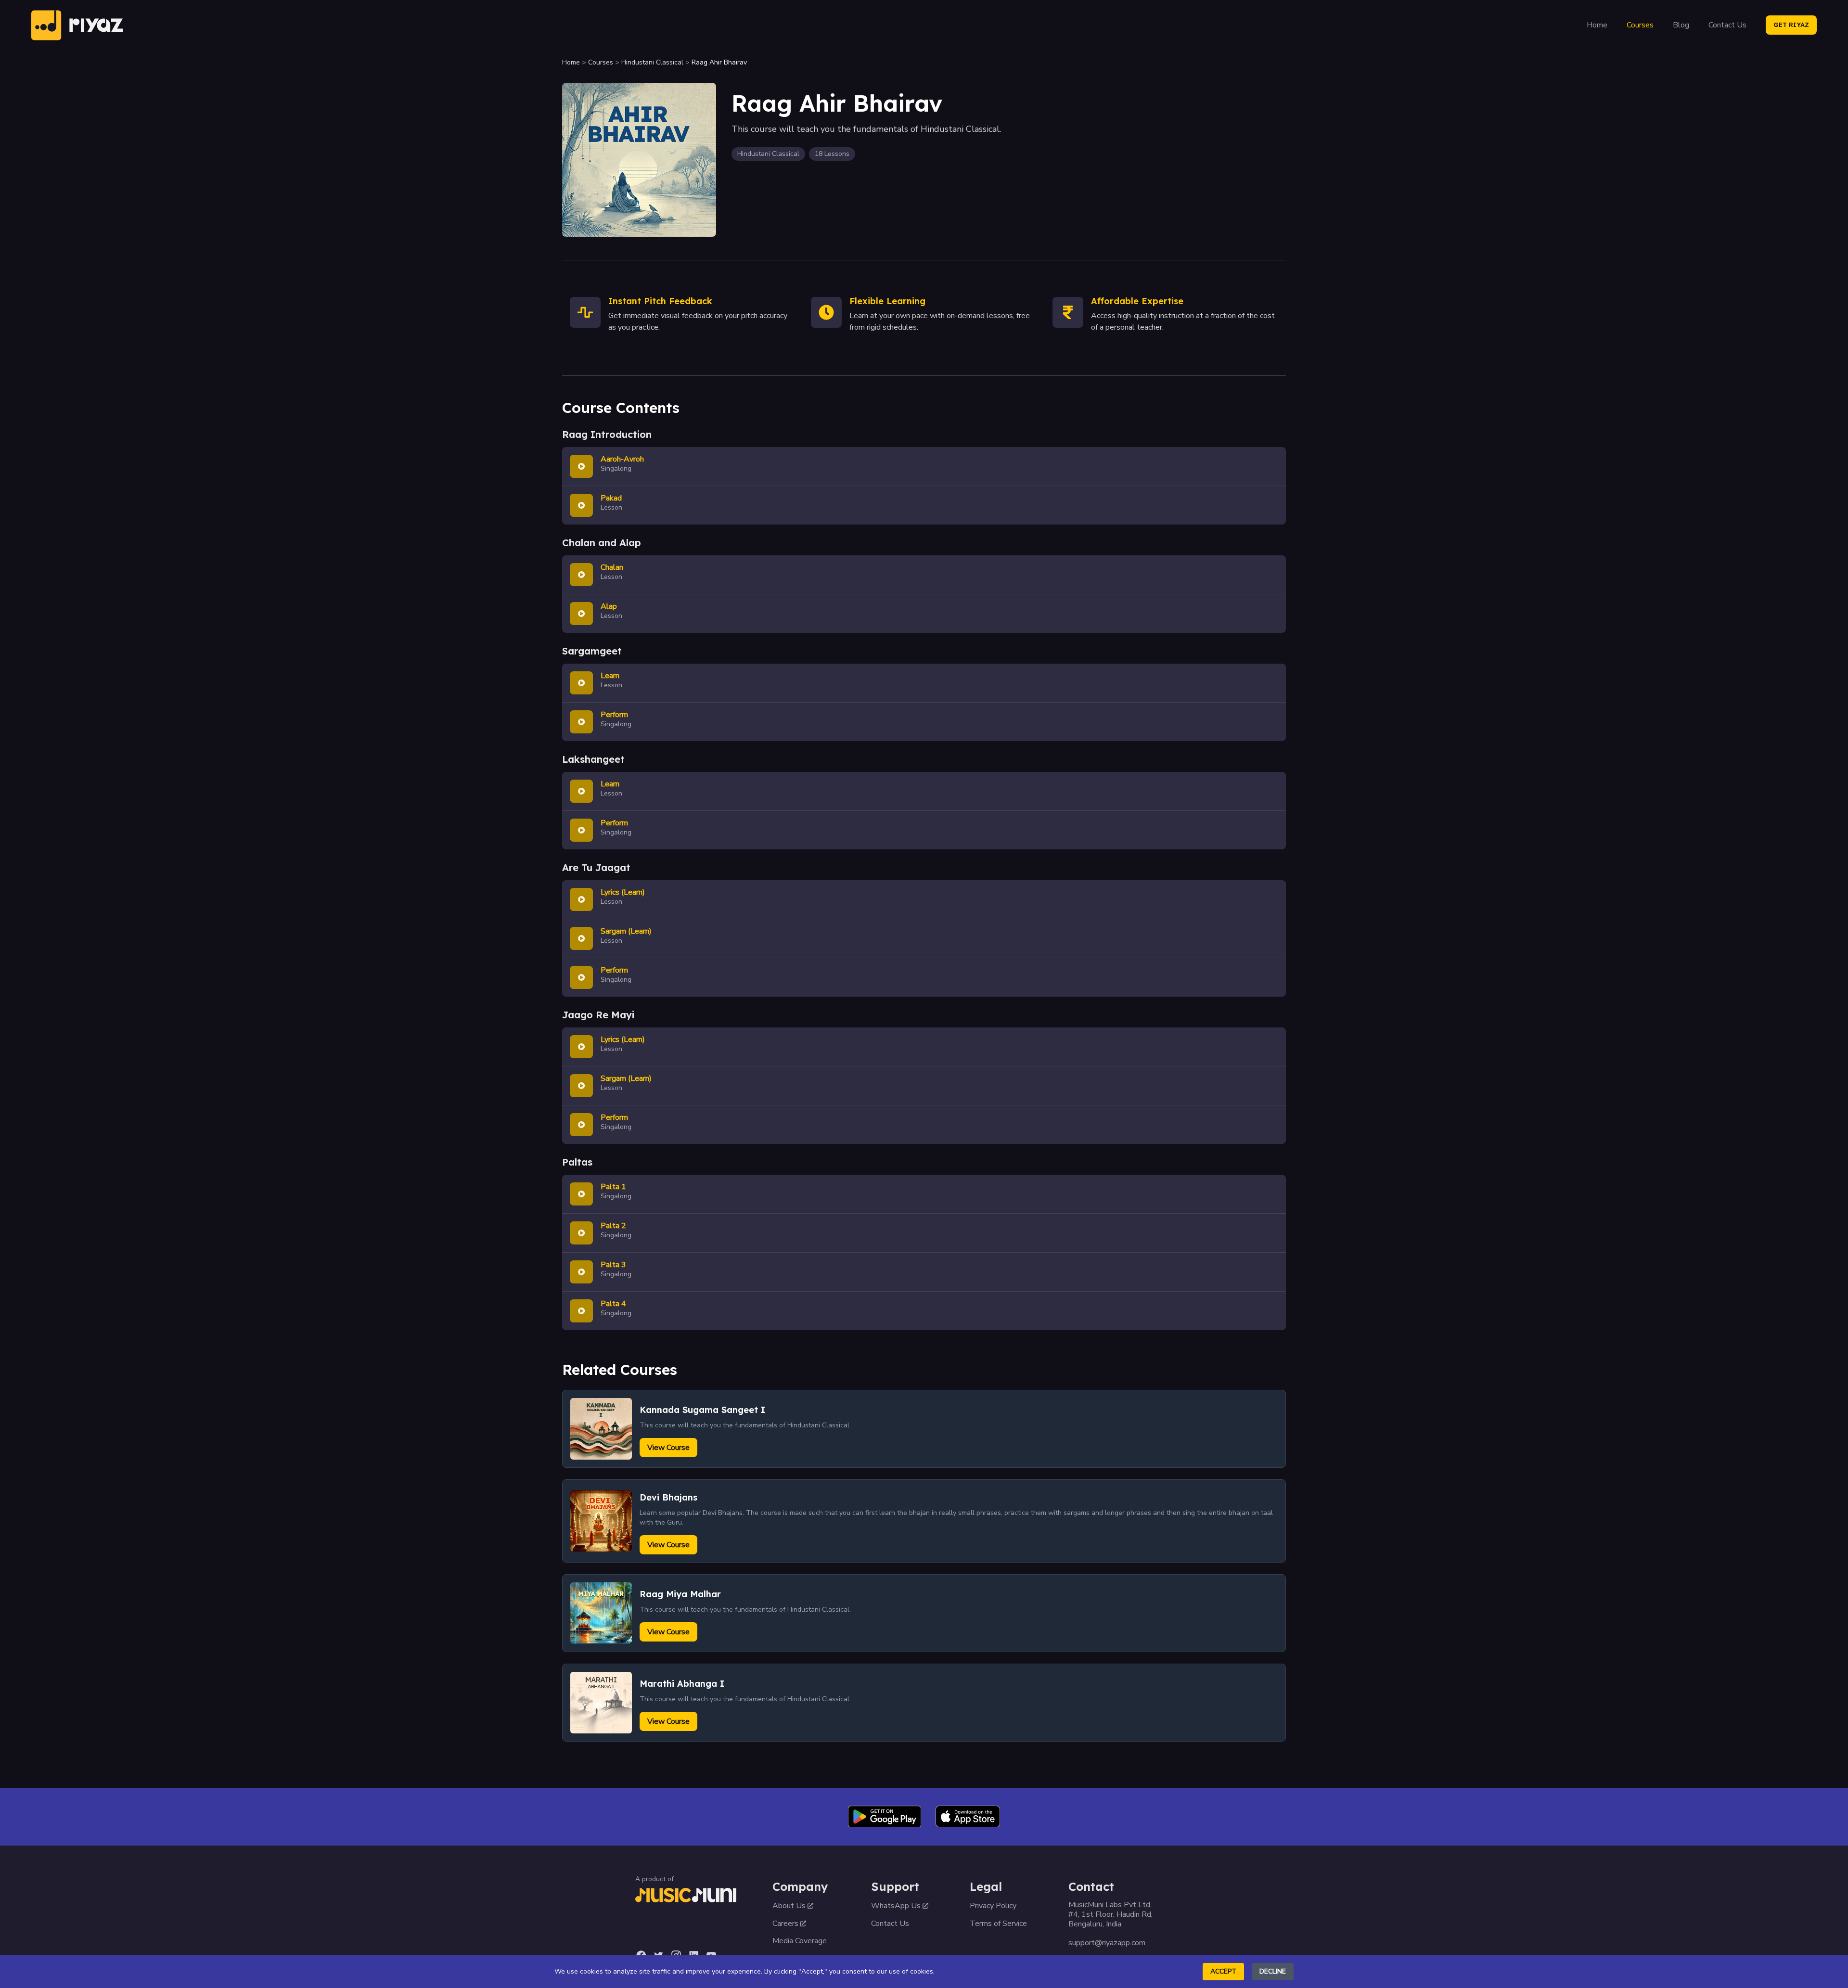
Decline (1273, 1971)
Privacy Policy (993, 1906)
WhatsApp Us (896, 1906)
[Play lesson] (581, 466)
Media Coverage (800, 1941)
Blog (1681, 25)
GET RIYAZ (1791, 25)
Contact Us (1727, 25)
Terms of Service (998, 1924)
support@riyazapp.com (1107, 1943)
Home (1597, 25)
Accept (1223, 1971)
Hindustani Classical (652, 62)
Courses (1640, 25)
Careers (785, 1924)
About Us (789, 1906)
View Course (668, 1448)
